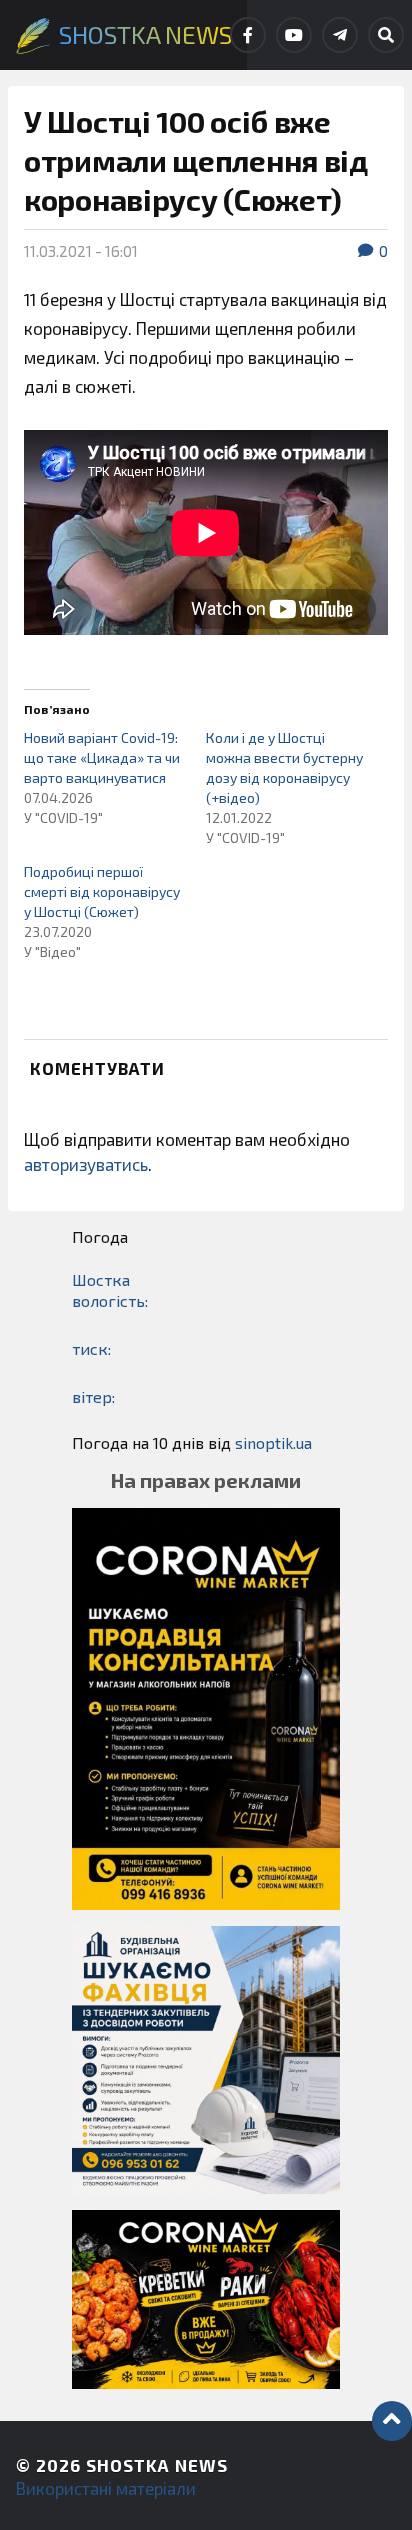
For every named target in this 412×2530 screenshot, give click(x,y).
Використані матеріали (106, 2488)
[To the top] (392, 2421)
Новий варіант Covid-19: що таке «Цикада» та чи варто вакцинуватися (102, 757)
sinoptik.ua (273, 1442)
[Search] (386, 35)
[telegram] (340, 35)
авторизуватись (86, 1164)
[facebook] (248, 35)
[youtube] (294, 35)
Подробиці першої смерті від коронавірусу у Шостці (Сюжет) (102, 891)
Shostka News (157, 2465)
